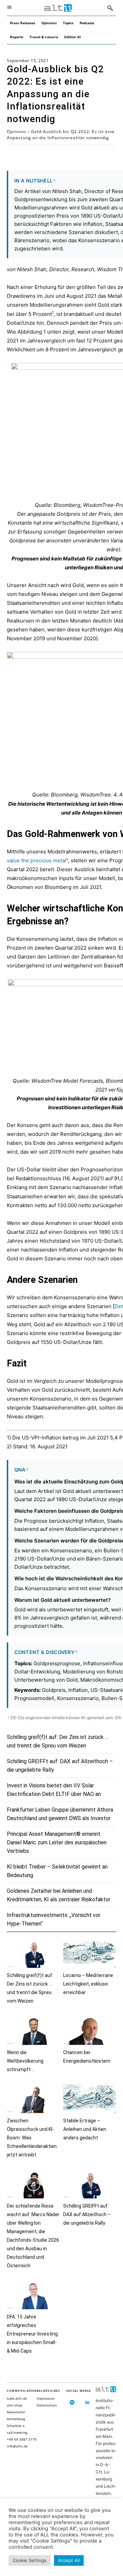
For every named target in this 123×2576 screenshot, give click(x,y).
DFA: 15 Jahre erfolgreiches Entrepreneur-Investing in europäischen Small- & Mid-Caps (32, 2334)
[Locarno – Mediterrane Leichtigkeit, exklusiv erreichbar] (90, 1953)
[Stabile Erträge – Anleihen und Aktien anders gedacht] (90, 2099)
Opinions (17, 131)
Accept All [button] (69, 2560)
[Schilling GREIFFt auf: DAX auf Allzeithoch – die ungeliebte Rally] (90, 2184)
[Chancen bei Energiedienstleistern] (90, 2030)
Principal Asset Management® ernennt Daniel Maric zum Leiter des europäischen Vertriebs (57, 1842)
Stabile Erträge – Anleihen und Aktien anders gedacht (85, 2129)
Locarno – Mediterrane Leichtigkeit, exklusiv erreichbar (88, 1984)
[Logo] (58, 8)
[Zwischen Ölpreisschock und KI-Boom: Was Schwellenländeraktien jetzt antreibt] (33, 2099)
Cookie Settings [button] (30, 2560)
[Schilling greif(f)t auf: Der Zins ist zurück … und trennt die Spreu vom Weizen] (33, 1953)
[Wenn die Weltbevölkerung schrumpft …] (33, 2030)
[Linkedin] (88, 2403)
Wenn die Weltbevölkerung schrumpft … (25, 2061)
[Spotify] (72, 2403)
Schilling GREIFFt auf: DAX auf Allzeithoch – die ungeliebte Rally (87, 2214)
